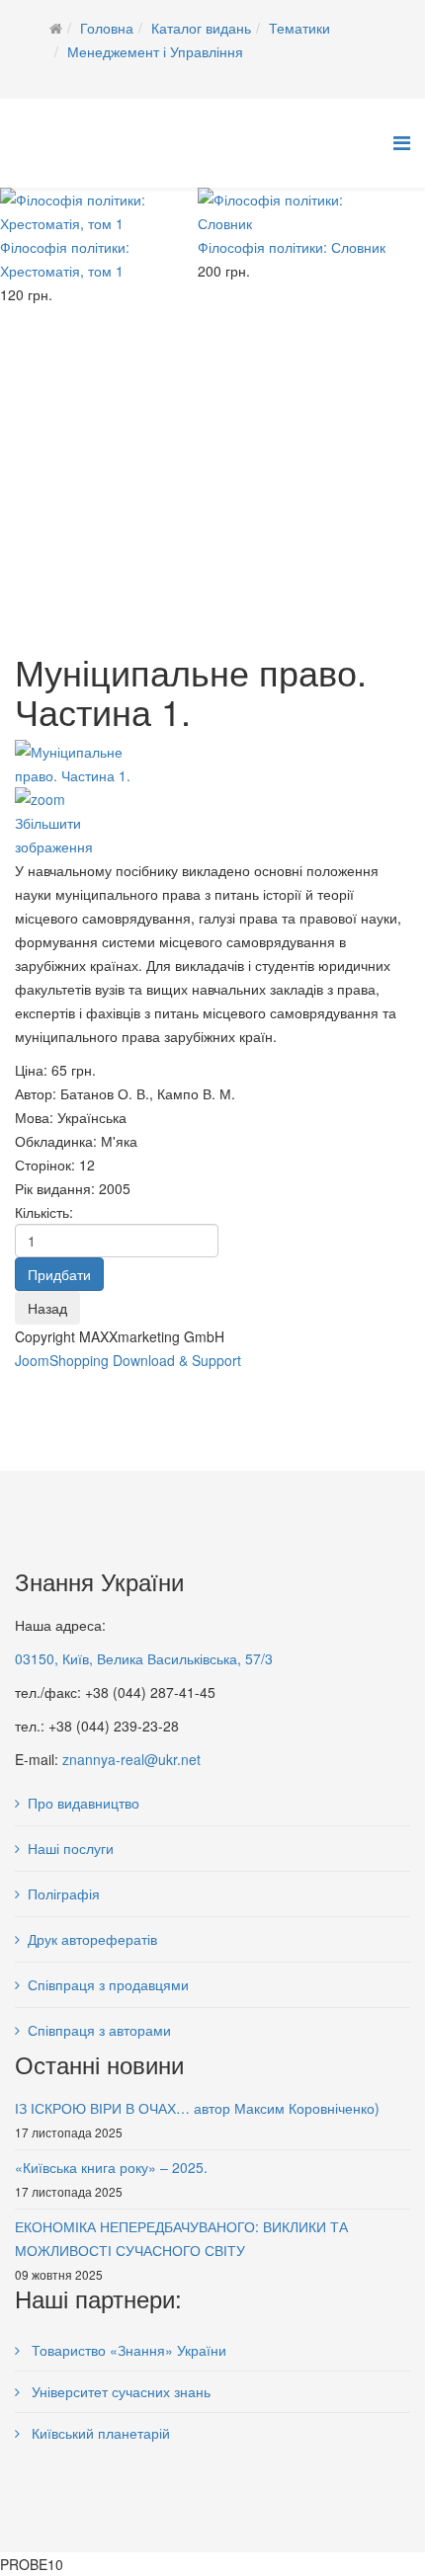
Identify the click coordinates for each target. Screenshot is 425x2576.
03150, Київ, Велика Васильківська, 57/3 (144, 1658)
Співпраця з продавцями (108, 1984)
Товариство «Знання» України (127, 2350)
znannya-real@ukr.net (131, 1759)
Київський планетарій (99, 2433)
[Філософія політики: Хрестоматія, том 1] (99, 211)
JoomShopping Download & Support (128, 1360)
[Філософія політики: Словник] (297, 211)
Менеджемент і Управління (155, 51)
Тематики (299, 28)
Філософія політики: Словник (292, 247)
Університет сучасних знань (119, 2391)
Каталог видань (201, 28)
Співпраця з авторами (99, 2030)
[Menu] (402, 142)
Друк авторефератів (92, 1939)
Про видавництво (84, 1803)
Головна (107, 28)
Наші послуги (71, 1848)
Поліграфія (64, 1893)
